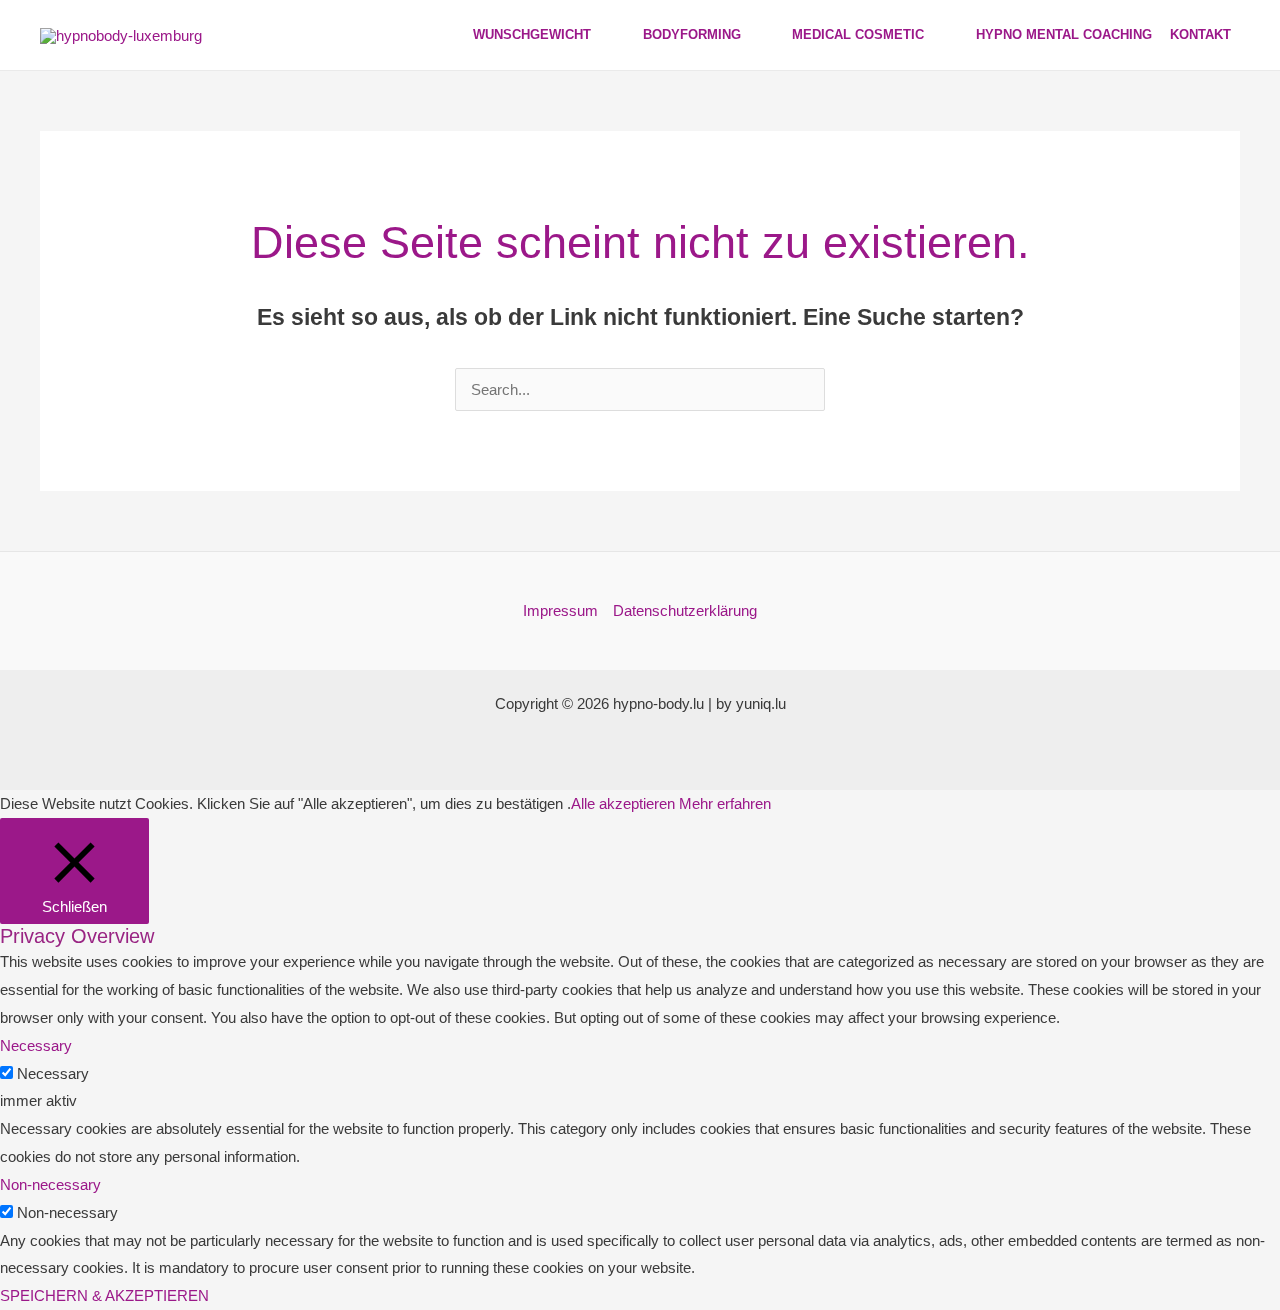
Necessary (53, 1073)
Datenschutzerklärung (685, 610)
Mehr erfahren (725, 803)
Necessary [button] (36, 1045)
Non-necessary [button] (50, 1184)
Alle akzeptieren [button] (623, 803)
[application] (599, 35)
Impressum (560, 610)
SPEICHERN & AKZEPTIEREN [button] (104, 1295)
